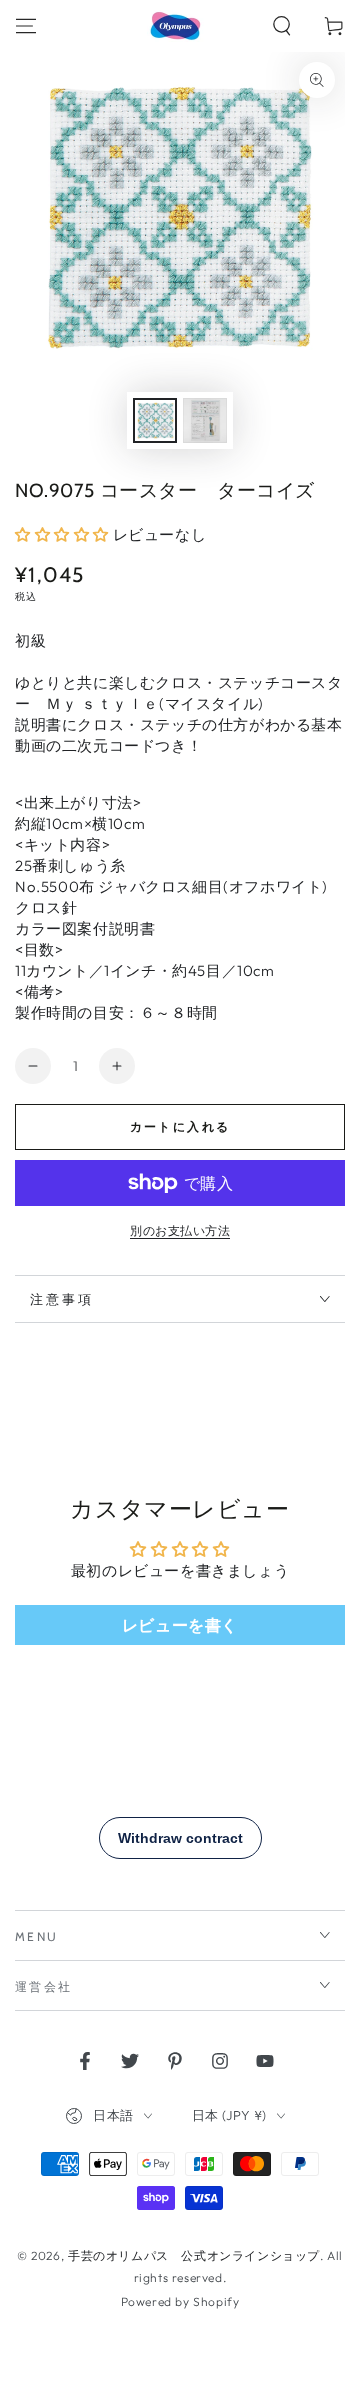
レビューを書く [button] (180, 1625)
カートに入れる (180, 1126)
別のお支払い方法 (180, 1230)
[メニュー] (26, 26)
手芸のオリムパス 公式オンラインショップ (194, 2255)
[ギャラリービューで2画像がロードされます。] (205, 420)
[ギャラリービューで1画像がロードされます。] (155, 420)
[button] (282, 26)
